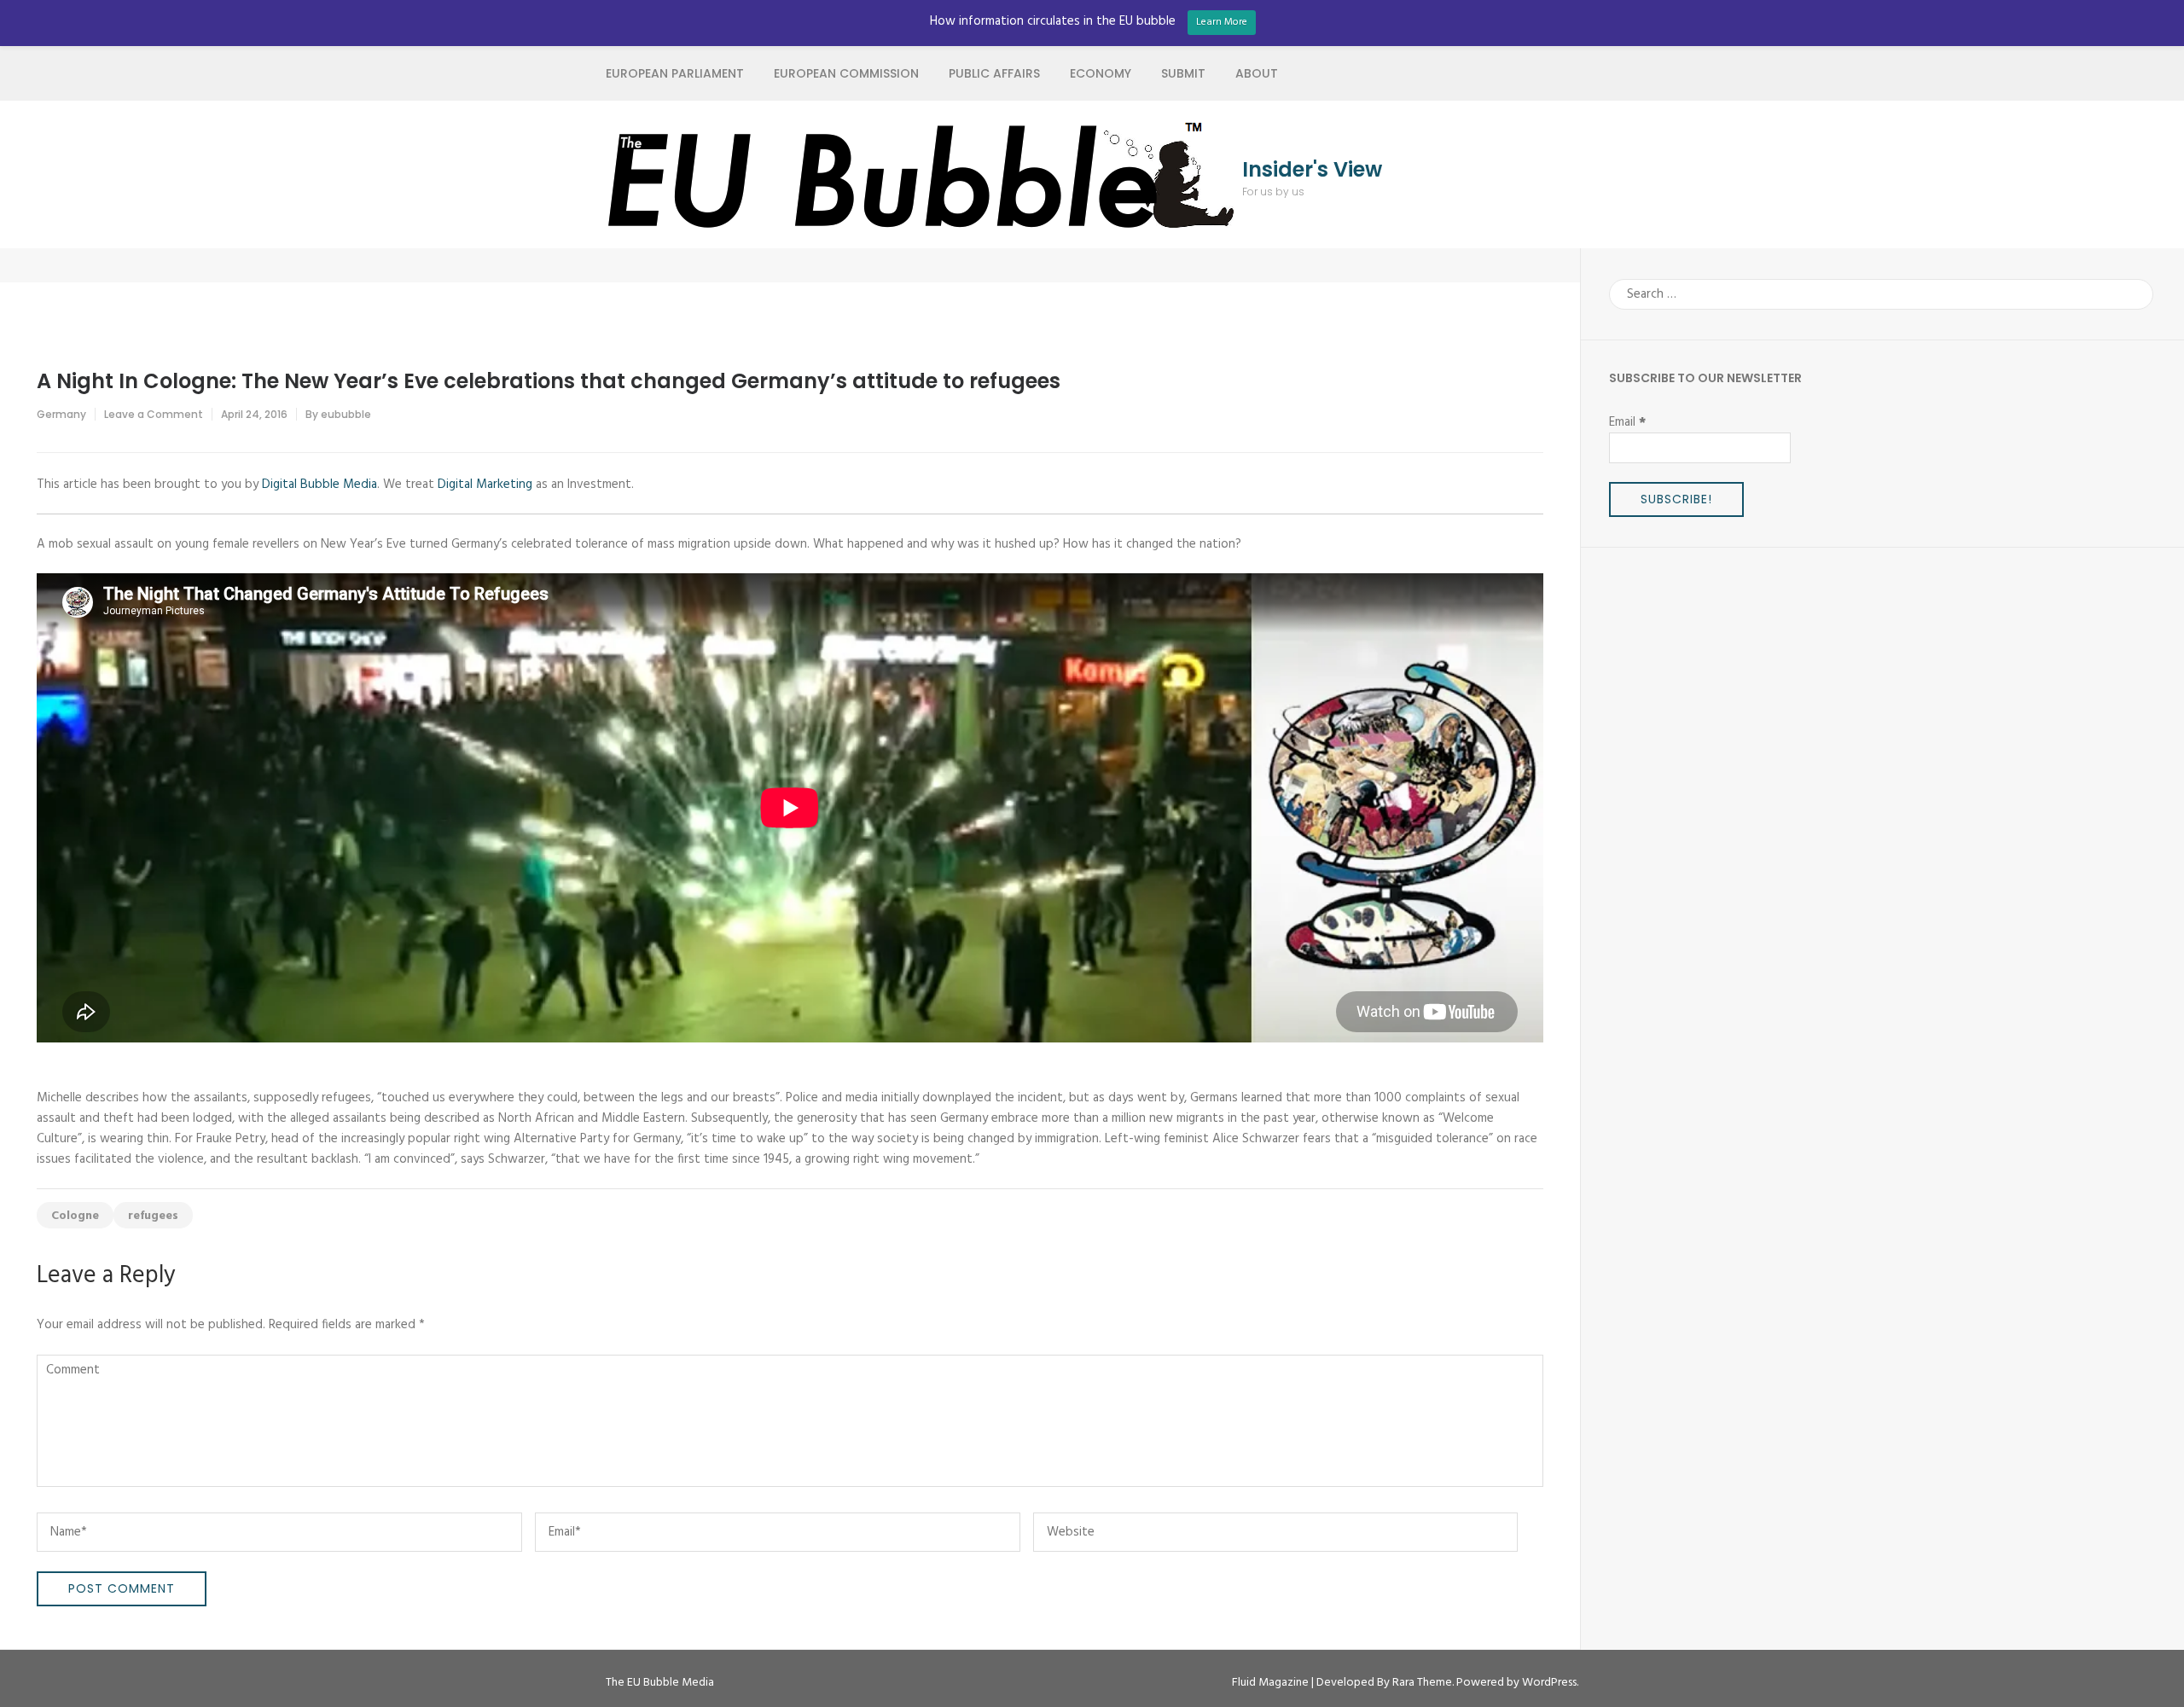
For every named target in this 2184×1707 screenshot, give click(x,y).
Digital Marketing (485, 485)
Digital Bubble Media (319, 485)
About (1257, 73)
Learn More (1222, 22)
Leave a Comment (154, 414)
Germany (61, 414)
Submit (1183, 73)
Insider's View (1312, 170)
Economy (1101, 73)
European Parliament (675, 73)
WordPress (1549, 1683)
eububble (346, 414)
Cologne (75, 1216)
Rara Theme (1422, 1683)
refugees (153, 1216)
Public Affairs (994, 73)
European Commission (846, 73)
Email (1627, 422)
